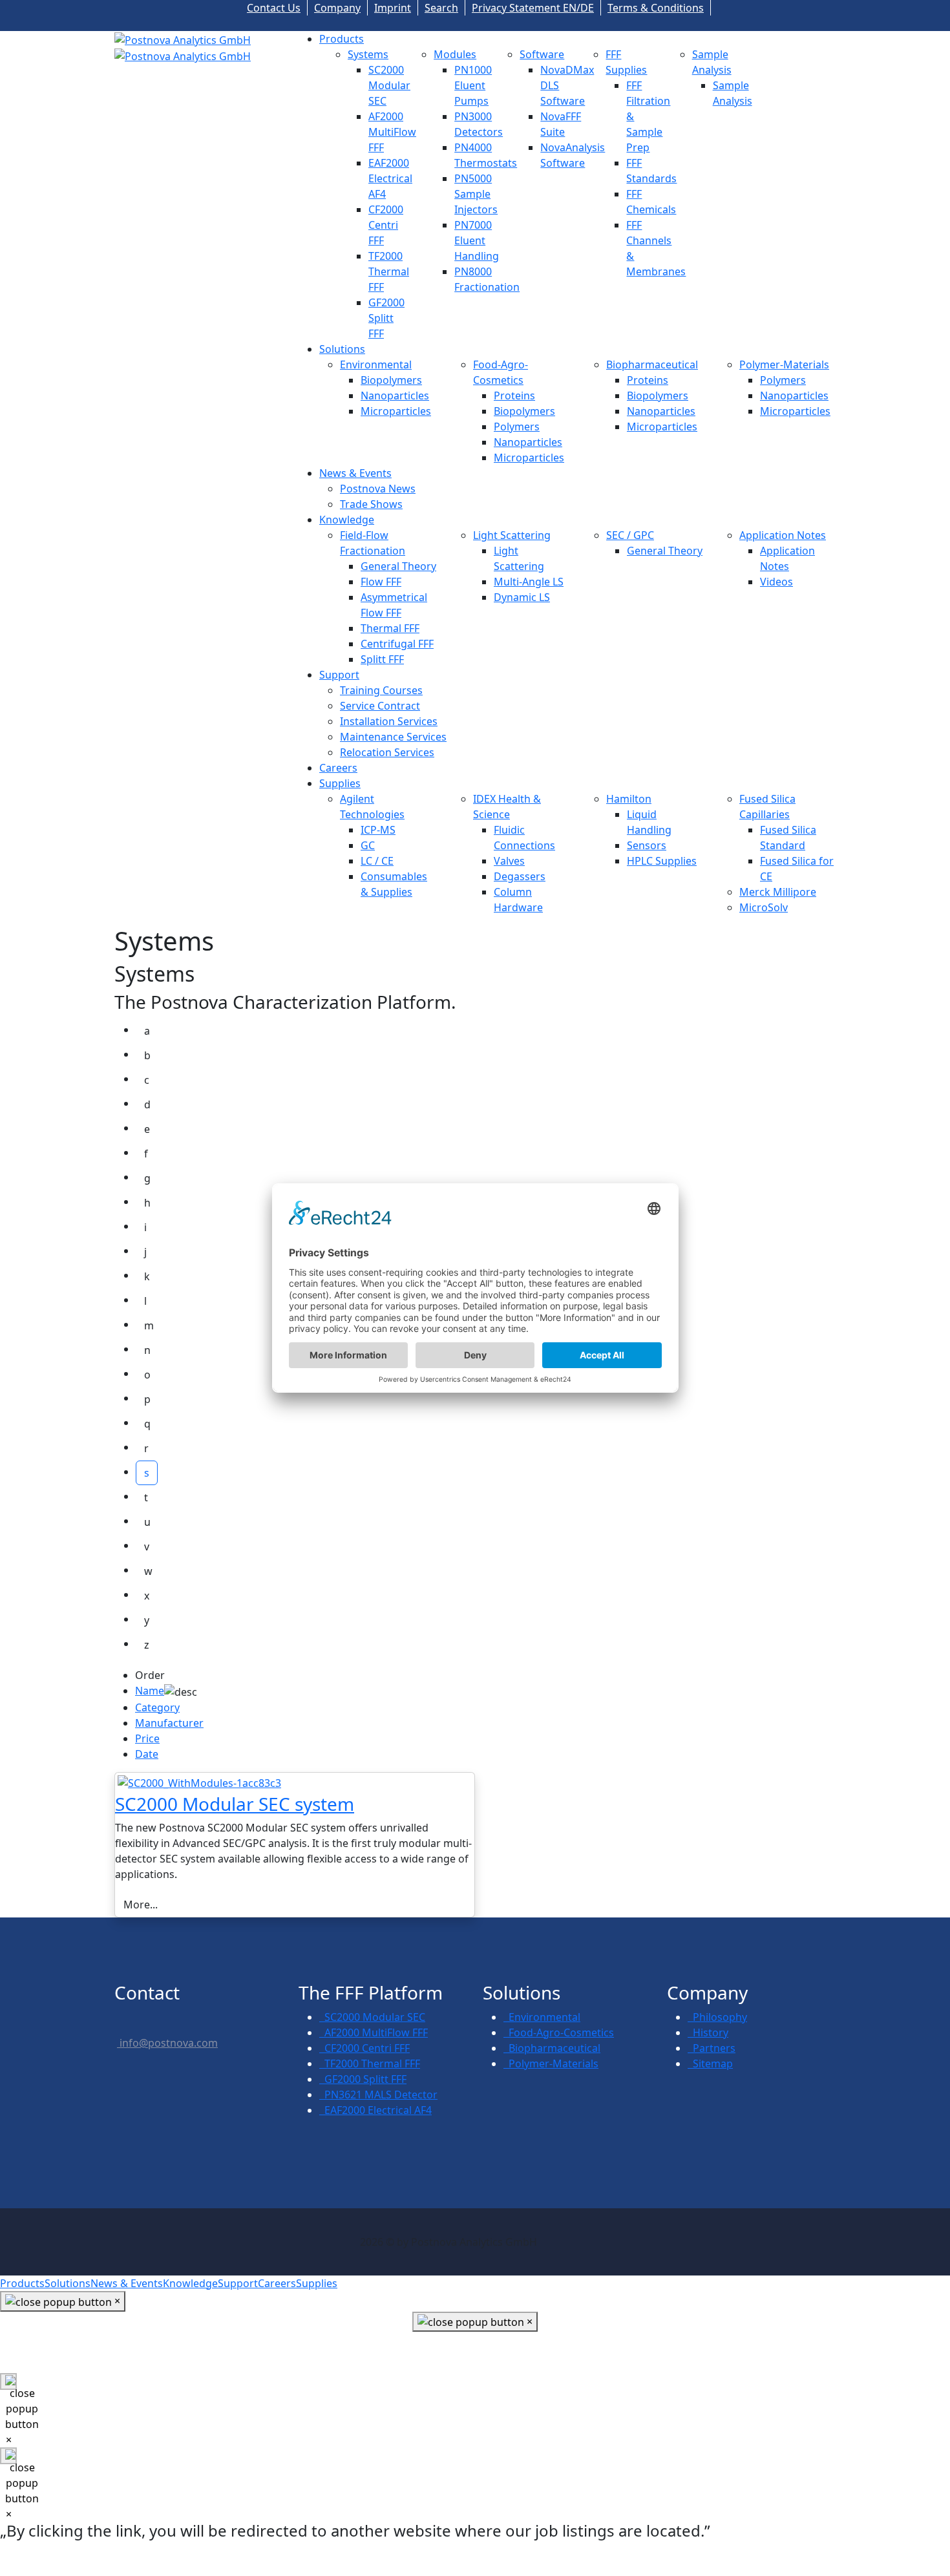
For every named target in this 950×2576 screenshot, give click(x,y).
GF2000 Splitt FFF (386, 318)
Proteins (514, 396)
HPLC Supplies (662, 861)
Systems (368, 54)
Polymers (517, 427)
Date (147, 1754)
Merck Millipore (778, 892)
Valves (509, 861)
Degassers (520, 876)
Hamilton (629, 799)
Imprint (393, 8)
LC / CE (377, 861)
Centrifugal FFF (397, 644)
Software (542, 54)
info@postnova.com (167, 2043)
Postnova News (378, 489)
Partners (712, 2048)
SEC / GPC (630, 535)
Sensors (647, 845)
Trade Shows (371, 504)
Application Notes (783, 535)
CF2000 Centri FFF (386, 225)
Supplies (340, 783)
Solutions (342, 349)
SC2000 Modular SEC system (235, 1804)
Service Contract (380, 706)
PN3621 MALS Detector (378, 2095)
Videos (776, 582)
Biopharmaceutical (652, 364)
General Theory (398, 566)
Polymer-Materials (784, 364)
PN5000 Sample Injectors (476, 194)
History (708, 2032)
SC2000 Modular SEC (389, 85)
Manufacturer (169, 1723)
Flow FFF (381, 582)
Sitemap (710, 2064)
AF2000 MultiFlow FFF (392, 132)
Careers (338, 768)
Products (342, 39)
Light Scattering (512, 535)
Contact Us (274, 8)
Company (337, 8)
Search (441, 8)
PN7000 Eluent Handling (477, 240)
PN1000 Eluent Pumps (473, 85)
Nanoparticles (395, 396)
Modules (455, 54)
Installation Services (389, 721)
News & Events (355, 473)
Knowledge (347, 520)
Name (150, 1691)
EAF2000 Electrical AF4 (390, 178)
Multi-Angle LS (529, 582)
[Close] (8, 2381)
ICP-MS (378, 830)
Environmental (376, 364)
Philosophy (717, 2017)
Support (339, 675)
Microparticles (396, 411)
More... (141, 1905)
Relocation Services (387, 752)
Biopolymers (391, 380)
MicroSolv (764, 907)
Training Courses (381, 690)
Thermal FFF (390, 628)
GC (368, 845)
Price (147, 1738)
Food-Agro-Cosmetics (559, 2032)
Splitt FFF (382, 659)
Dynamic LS (522, 597)
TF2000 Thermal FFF (389, 271)
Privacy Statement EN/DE (533, 8)
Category (157, 1707)
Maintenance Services (393, 737)
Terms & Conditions (656, 8)
